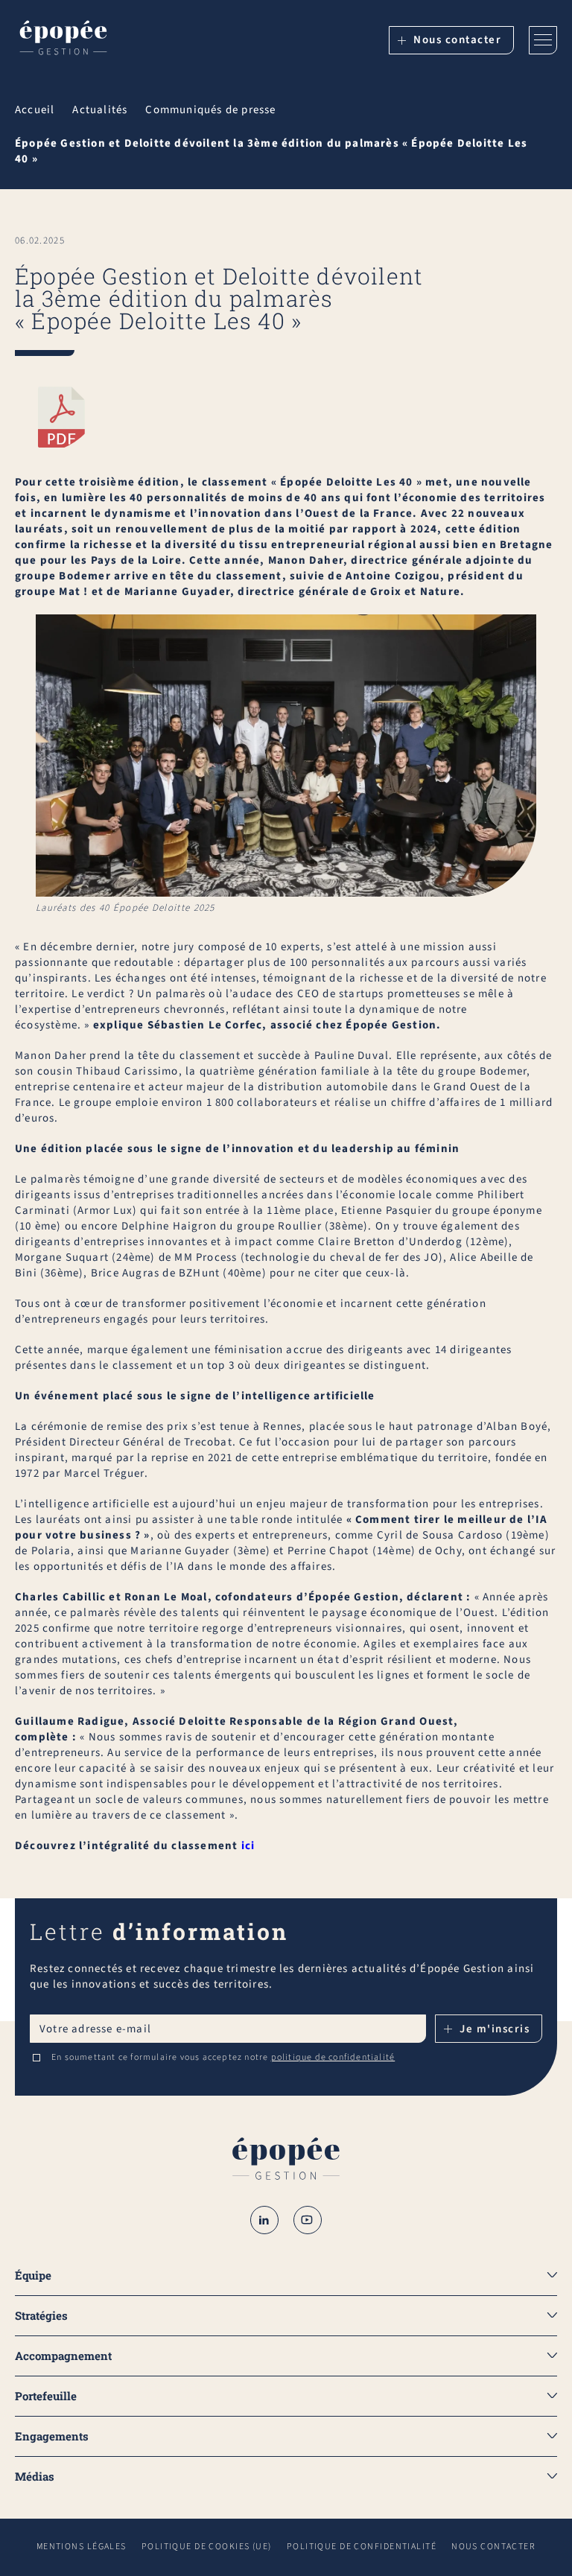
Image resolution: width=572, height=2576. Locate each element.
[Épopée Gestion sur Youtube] (308, 2220)
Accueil (35, 110)
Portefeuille (46, 2396)
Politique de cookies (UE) (207, 2547)
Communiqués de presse (210, 110)
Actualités (100, 110)
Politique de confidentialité (362, 2547)
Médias (35, 2476)
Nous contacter (457, 40)
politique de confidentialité (333, 2057)
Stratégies (41, 2315)
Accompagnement (63, 2356)
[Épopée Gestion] (63, 40)
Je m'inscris (495, 2029)
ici (248, 1846)
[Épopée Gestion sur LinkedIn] (264, 2220)
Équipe (33, 2275)
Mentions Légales (82, 2547)
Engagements (52, 2436)
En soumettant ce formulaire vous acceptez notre (223, 2058)
